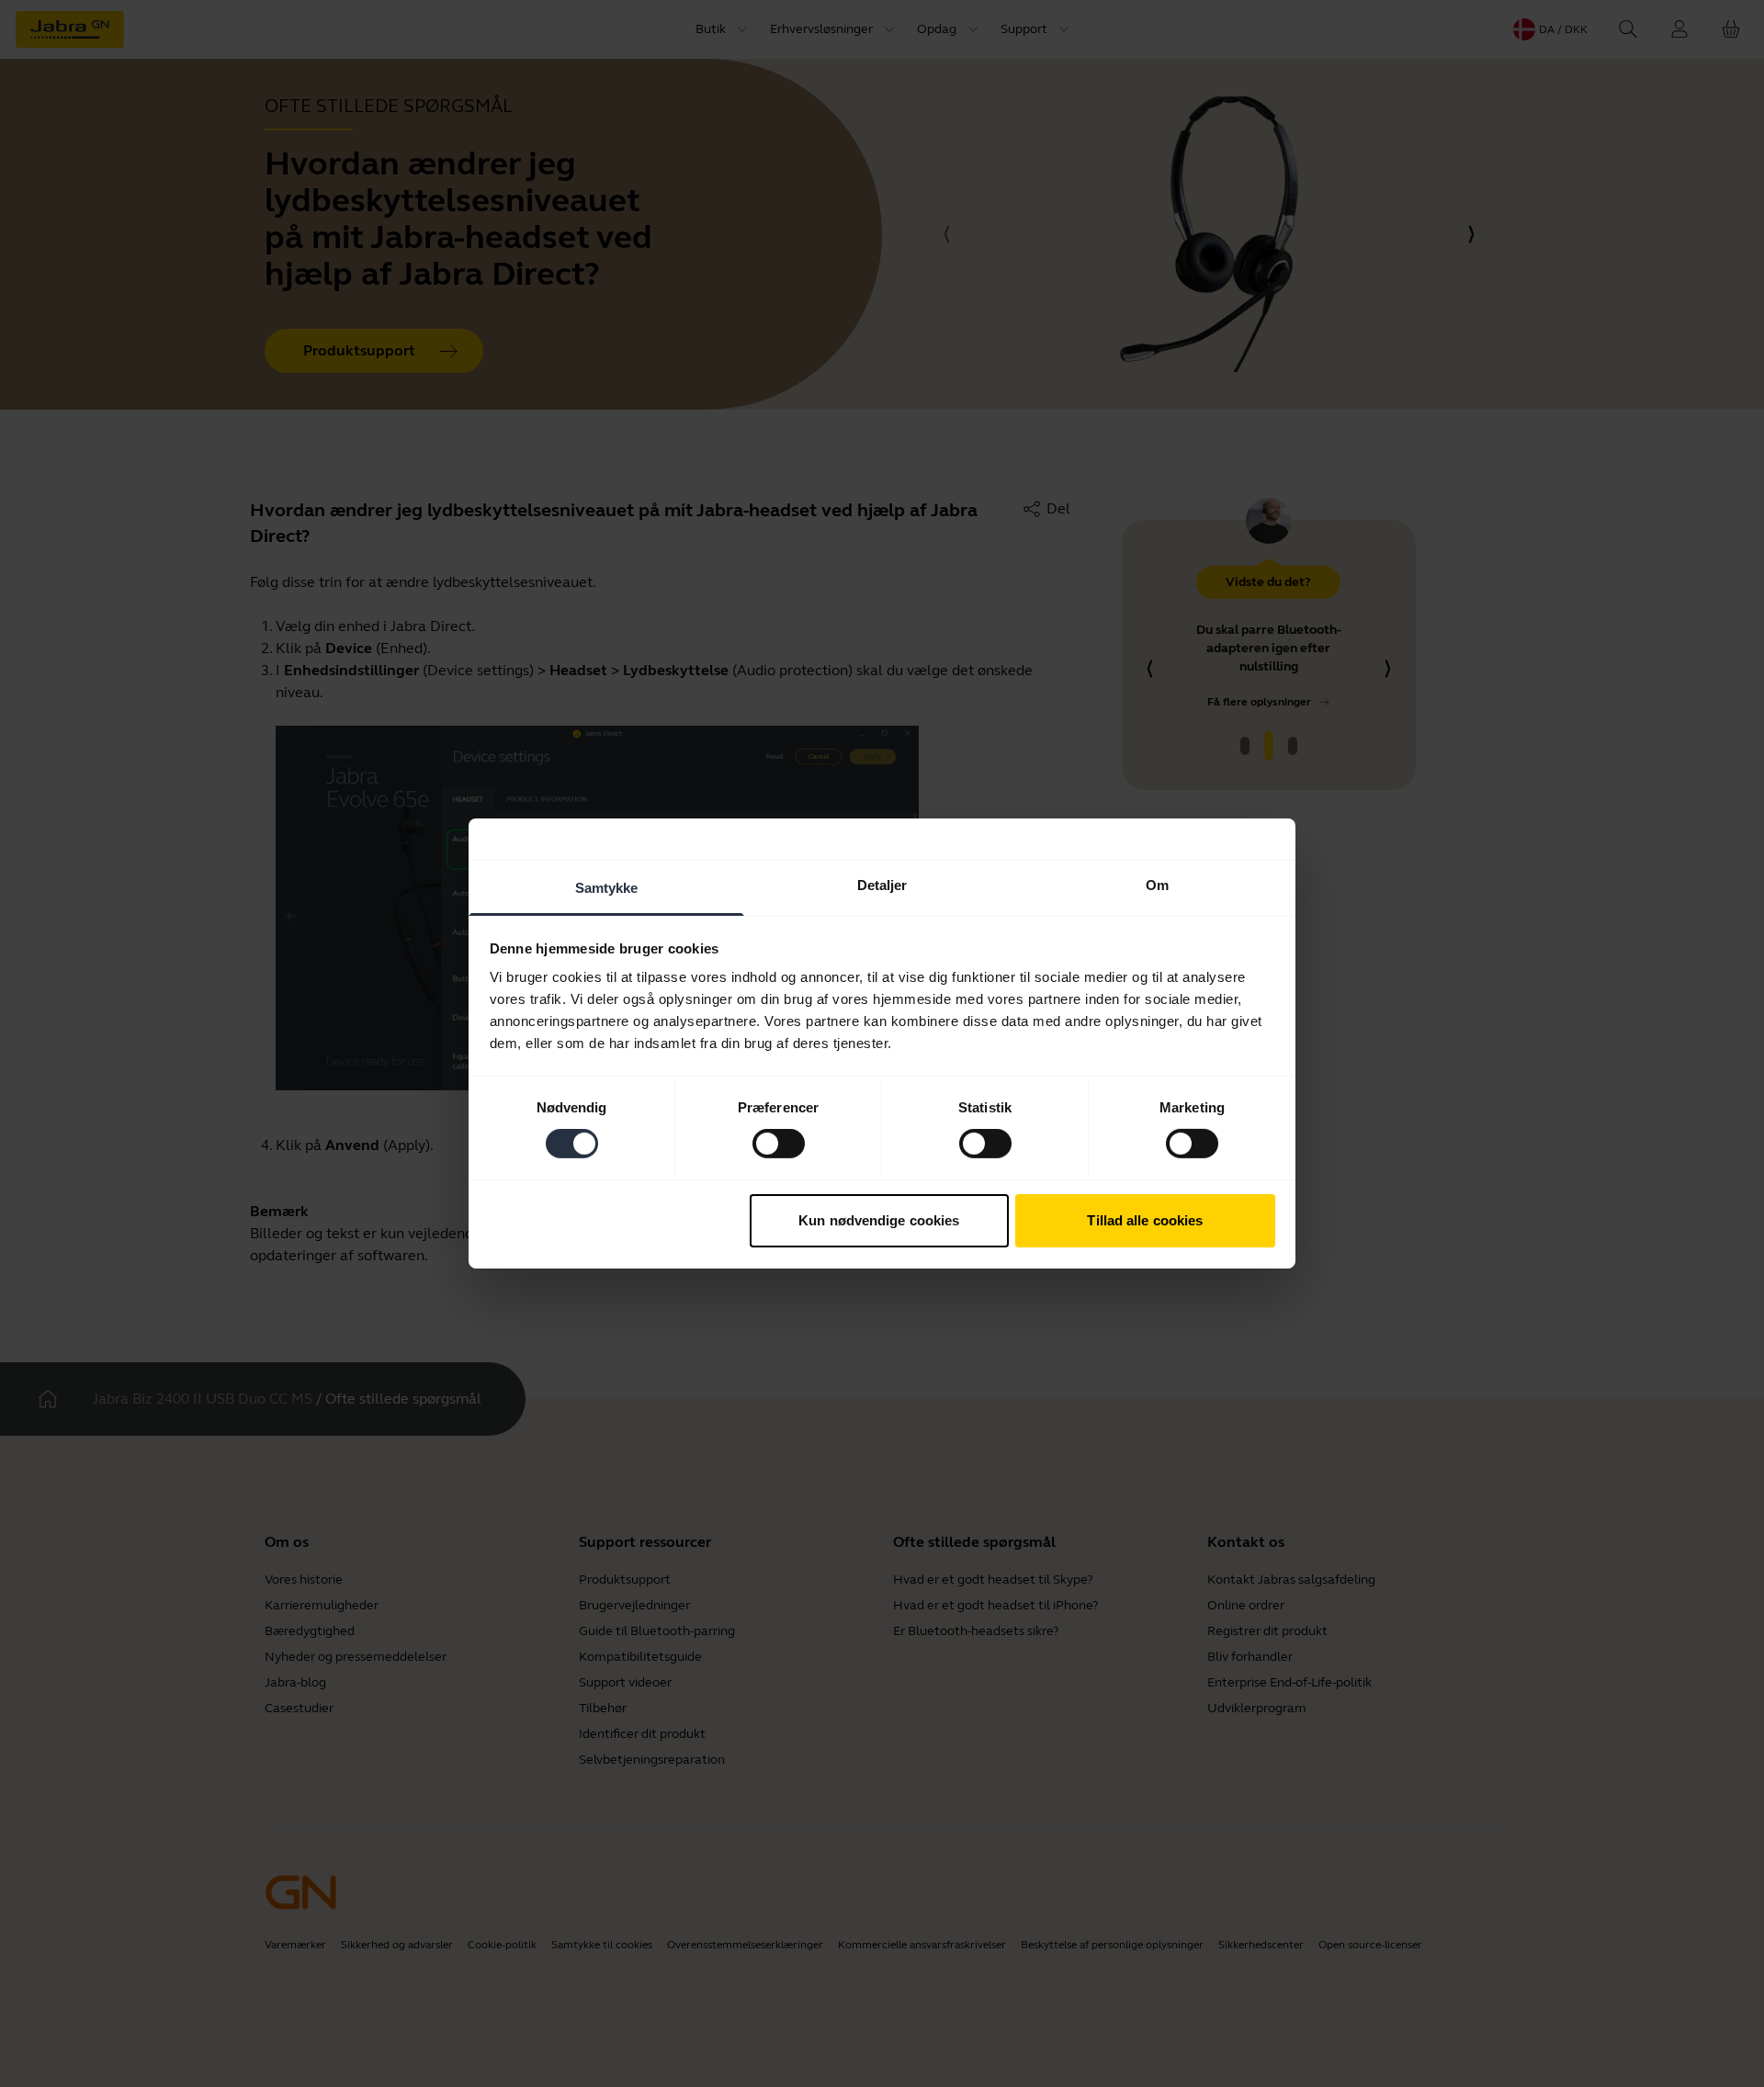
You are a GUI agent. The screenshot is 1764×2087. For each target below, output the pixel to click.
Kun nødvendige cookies (879, 1220)
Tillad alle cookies (1145, 1220)
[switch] (779, 1144)
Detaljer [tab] (882, 885)
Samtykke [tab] (607, 888)
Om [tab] (1157, 885)
